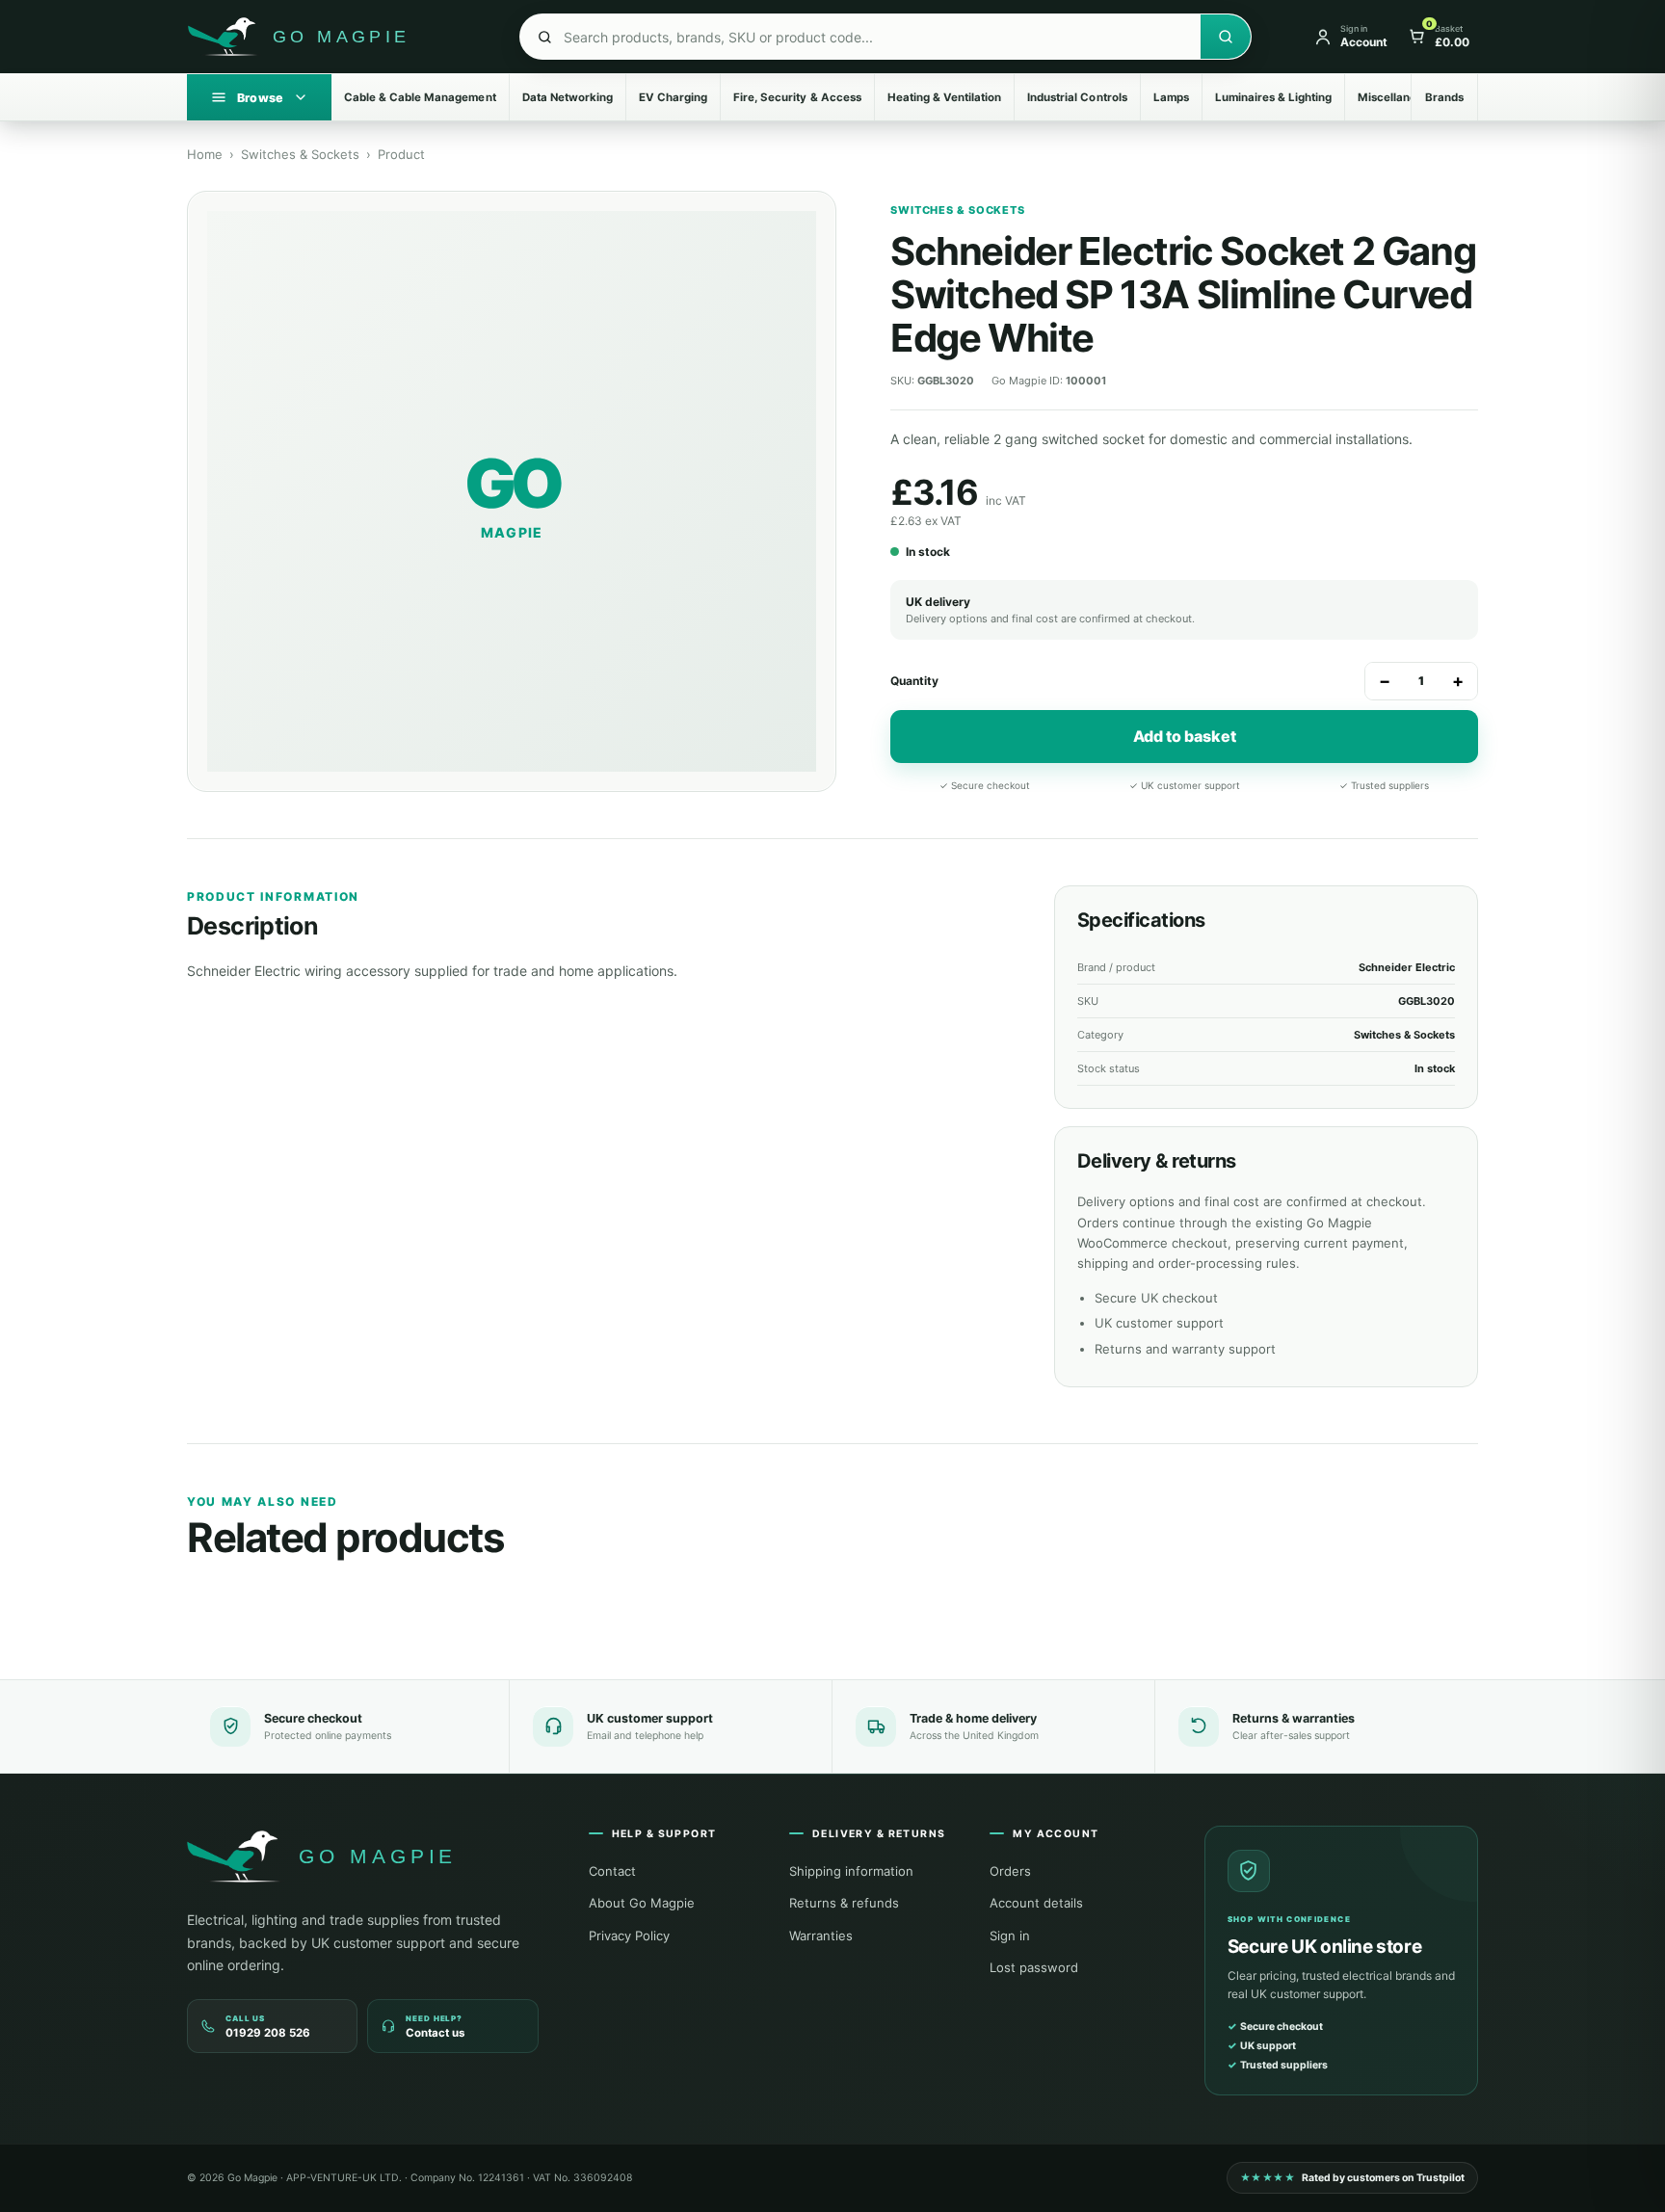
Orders (1010, 1871)
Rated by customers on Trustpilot (1352, 2178)
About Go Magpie (642, 1903)
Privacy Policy (629, 1935)
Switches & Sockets (300, 154)
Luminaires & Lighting (1273, 97)
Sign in (1010, 1935)
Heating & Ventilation (944, 97)
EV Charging (673, 97)
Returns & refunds (844, 1903)
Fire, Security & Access (797, 97)
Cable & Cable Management (420, 97)
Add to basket (1185, 736)
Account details (1036, 1903)
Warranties (821, 1935)
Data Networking (568, 97)
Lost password (1034, 1967)
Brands (1444, 97)
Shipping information (851, 1871)
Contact (612, 1871)
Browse (260, 98)
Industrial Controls (1077, 97)
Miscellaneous (1397, 97)
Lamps (1171, 97)
